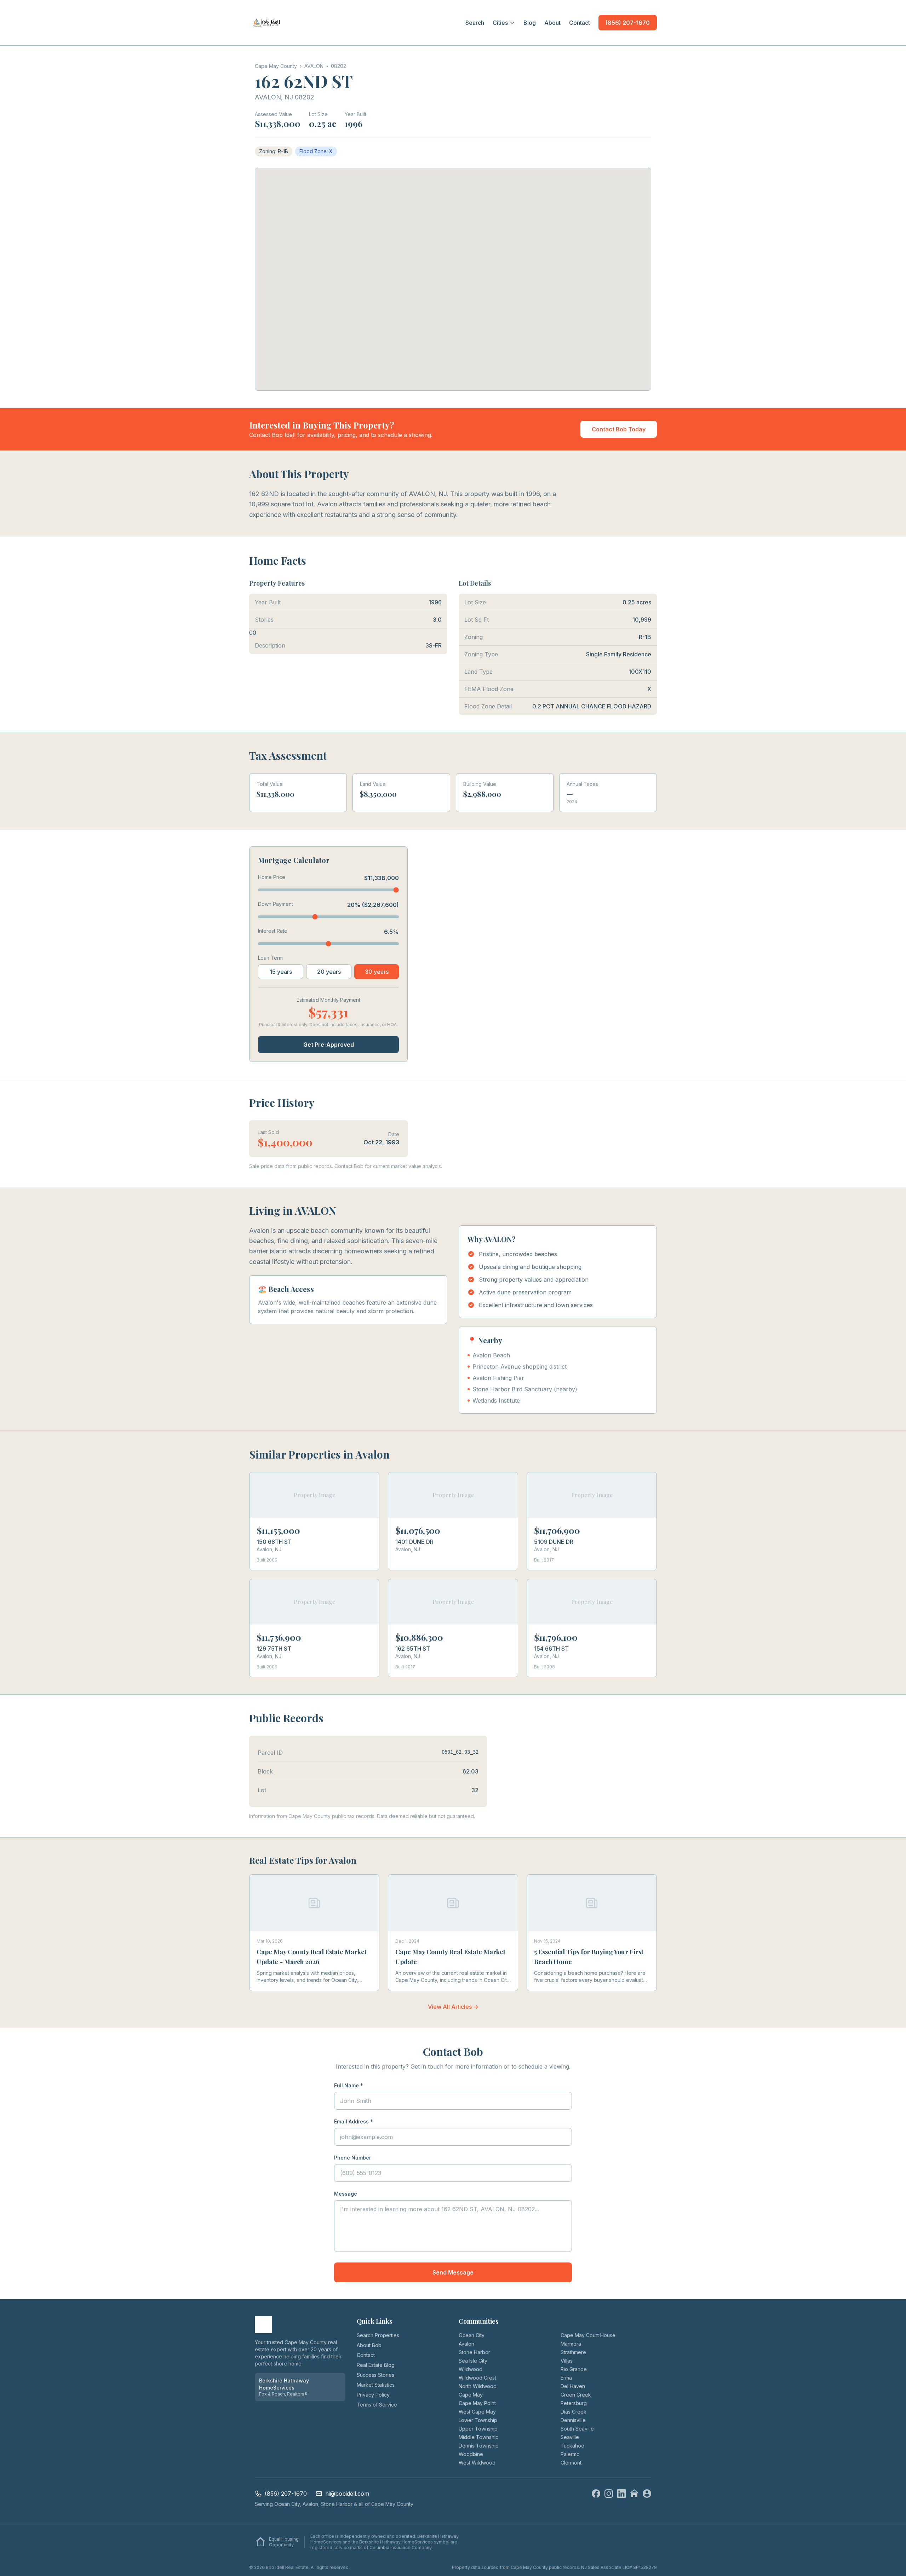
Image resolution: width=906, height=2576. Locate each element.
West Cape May (477, 2412)
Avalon (466, 2344)
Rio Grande (574, 2369)
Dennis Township (479, 2446)
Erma (566, 2378)
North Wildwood (478, 2386)
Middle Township (479, 2437)
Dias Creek (574, 2412)
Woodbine (471, 2454)
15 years (281, 972)
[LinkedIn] (621, 2494)
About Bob (369, 2345)
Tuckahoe (572, 2446)
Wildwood (471, 2369)
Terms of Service (377, 2405)
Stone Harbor (474, 2352)
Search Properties (378, 2335)
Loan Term (270, 958)
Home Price (272, 877)
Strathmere (573, 2352)
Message (346, 2194)
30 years (377, 972)
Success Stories (375, 2375)
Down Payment (276, 904)
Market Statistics (376, 2385)
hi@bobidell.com (347, 2494)
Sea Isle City (473, 2361)
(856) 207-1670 (628, 23)
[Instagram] (609, 2494)
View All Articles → (453, 2007)
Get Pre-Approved (329, 1045)
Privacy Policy (373, 2395)
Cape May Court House (588, 2335)
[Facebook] (596, 2494)
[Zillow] (634, 2494)
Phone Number (352, 2158)
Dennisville (573, 2420)
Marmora (571, 2344)
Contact (580, 23)
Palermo (570, 2454)
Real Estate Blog (376, 2365)
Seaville (570, 2437)
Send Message (453, 2272)
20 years (329, 972)
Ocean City (472, 2335)
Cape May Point (477, 2403)
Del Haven (573, 2386)
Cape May (471, 2395)
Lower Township (478, 2420)
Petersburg (574, 2403)
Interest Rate (273, 931)
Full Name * (349, 2085)
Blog (530, 23)
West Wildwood (477, 2463)
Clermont (571, 2463)
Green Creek (576, 2395)
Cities (500, 23)
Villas (567, 2361)
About (552, 23)
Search (475, 23)
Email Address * (354, 2121)
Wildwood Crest (477, 2378)
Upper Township (478, 2429)
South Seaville (577, 2429)
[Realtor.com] (647, 2494)
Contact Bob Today (619, 429)
